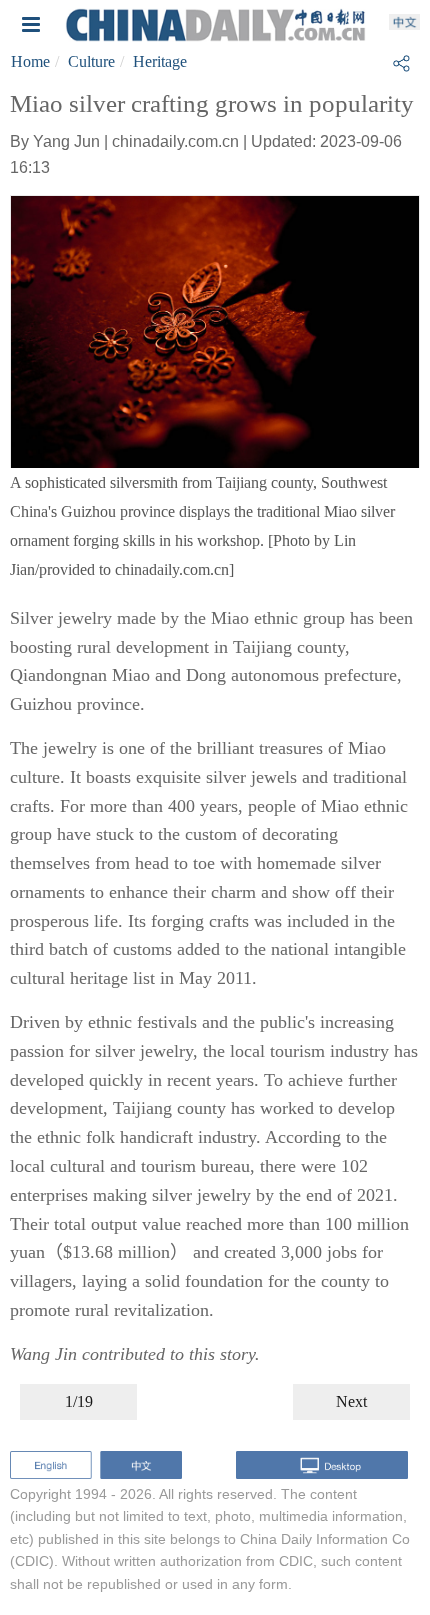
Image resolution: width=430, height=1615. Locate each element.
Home (30, 61)
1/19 (79, 1401)
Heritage (160, 61)
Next (351, 1401)
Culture (91, 61)
